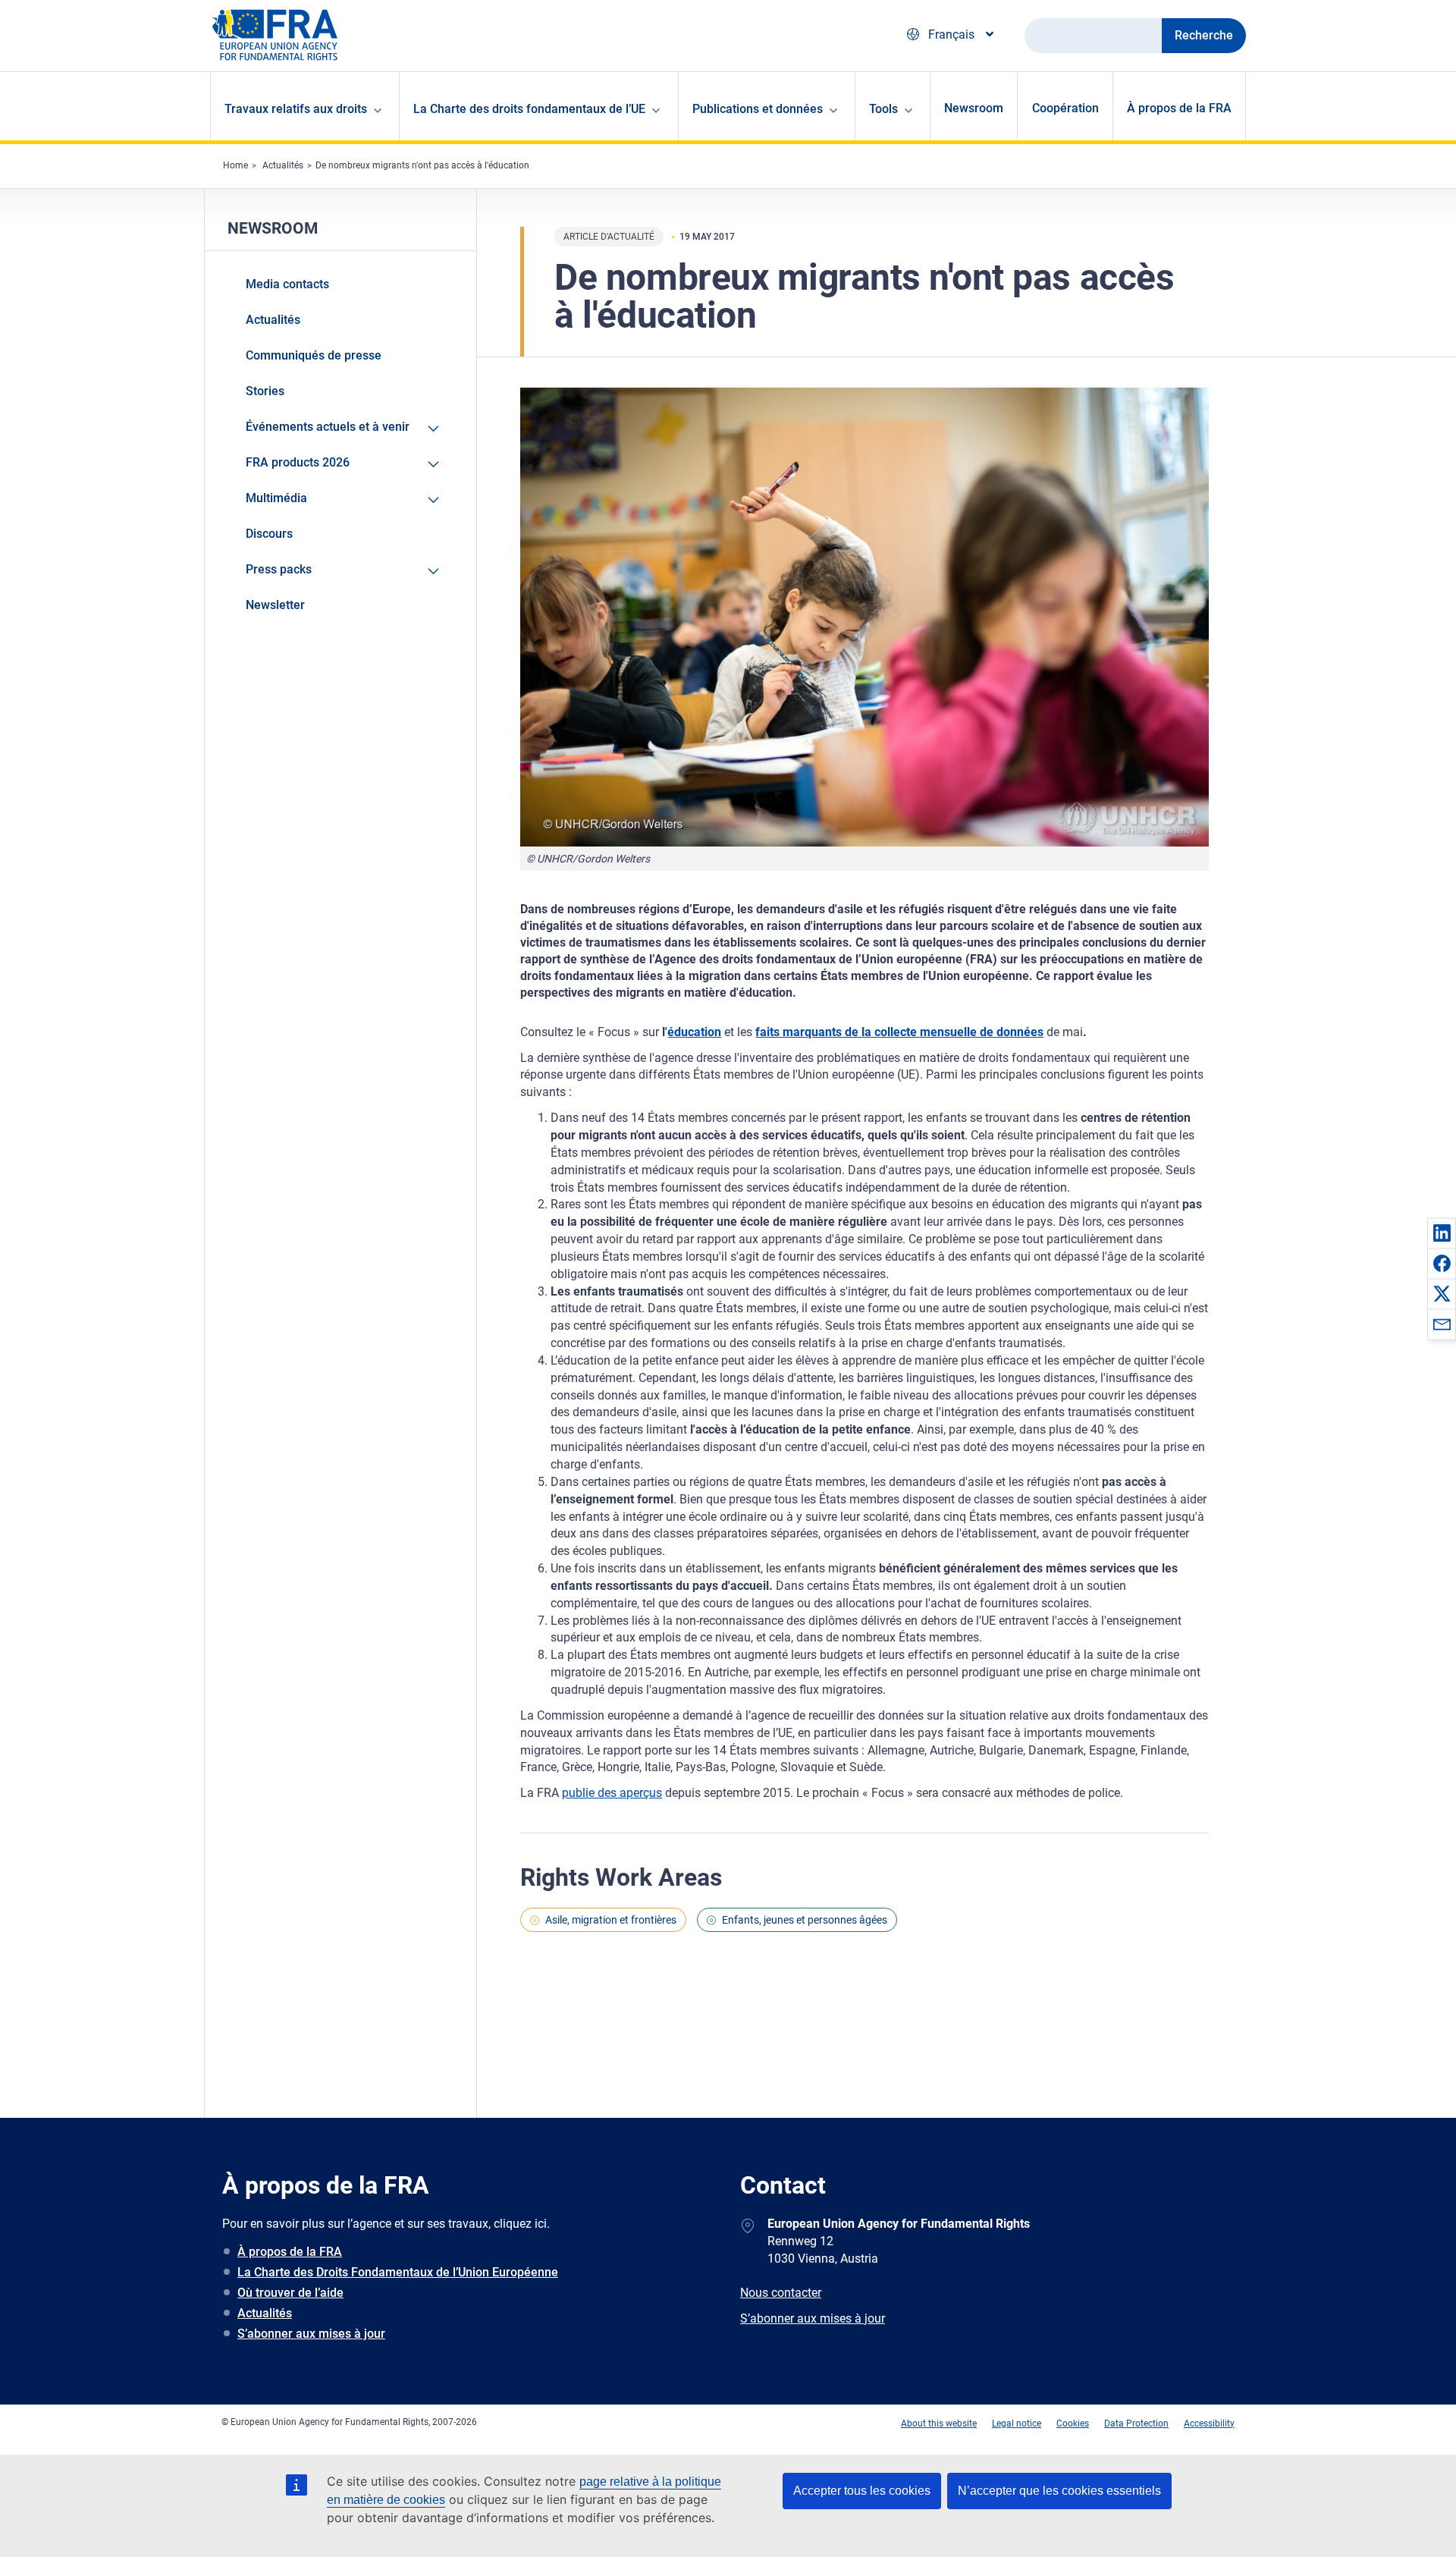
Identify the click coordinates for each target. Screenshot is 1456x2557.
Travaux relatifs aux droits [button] (296, 109)
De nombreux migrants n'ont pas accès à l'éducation (422, 165)
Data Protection (1136, 2423)
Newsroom (974, 108)
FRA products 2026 (298, 462)
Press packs (279, 569)
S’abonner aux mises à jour (311, 2334)
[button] (1442, 1233)
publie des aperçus (612, 1793)
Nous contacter (781, 2293)
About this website (939, 2423)
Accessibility (1209, 2423)
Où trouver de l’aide (290, 2293)
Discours (269, 534)
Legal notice (1017, 2423)
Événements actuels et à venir (328, 427)
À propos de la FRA (1179, 108)
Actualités (283, 165)
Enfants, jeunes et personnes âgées (805, 1920)
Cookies (1073, 2423)
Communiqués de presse (314, 355)
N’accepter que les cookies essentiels (1059, 2491)
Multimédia (276, 498)
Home (235, 165)
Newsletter (275, 605)
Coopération (1065, 108)
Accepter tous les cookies (862, 2491)
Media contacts (287, 284)
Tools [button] (883, 109)
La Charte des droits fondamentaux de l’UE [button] (529, 109)
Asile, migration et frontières (611, 1920)
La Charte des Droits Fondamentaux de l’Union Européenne (398, 2272)
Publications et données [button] (758, 109)
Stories (265, 391)
